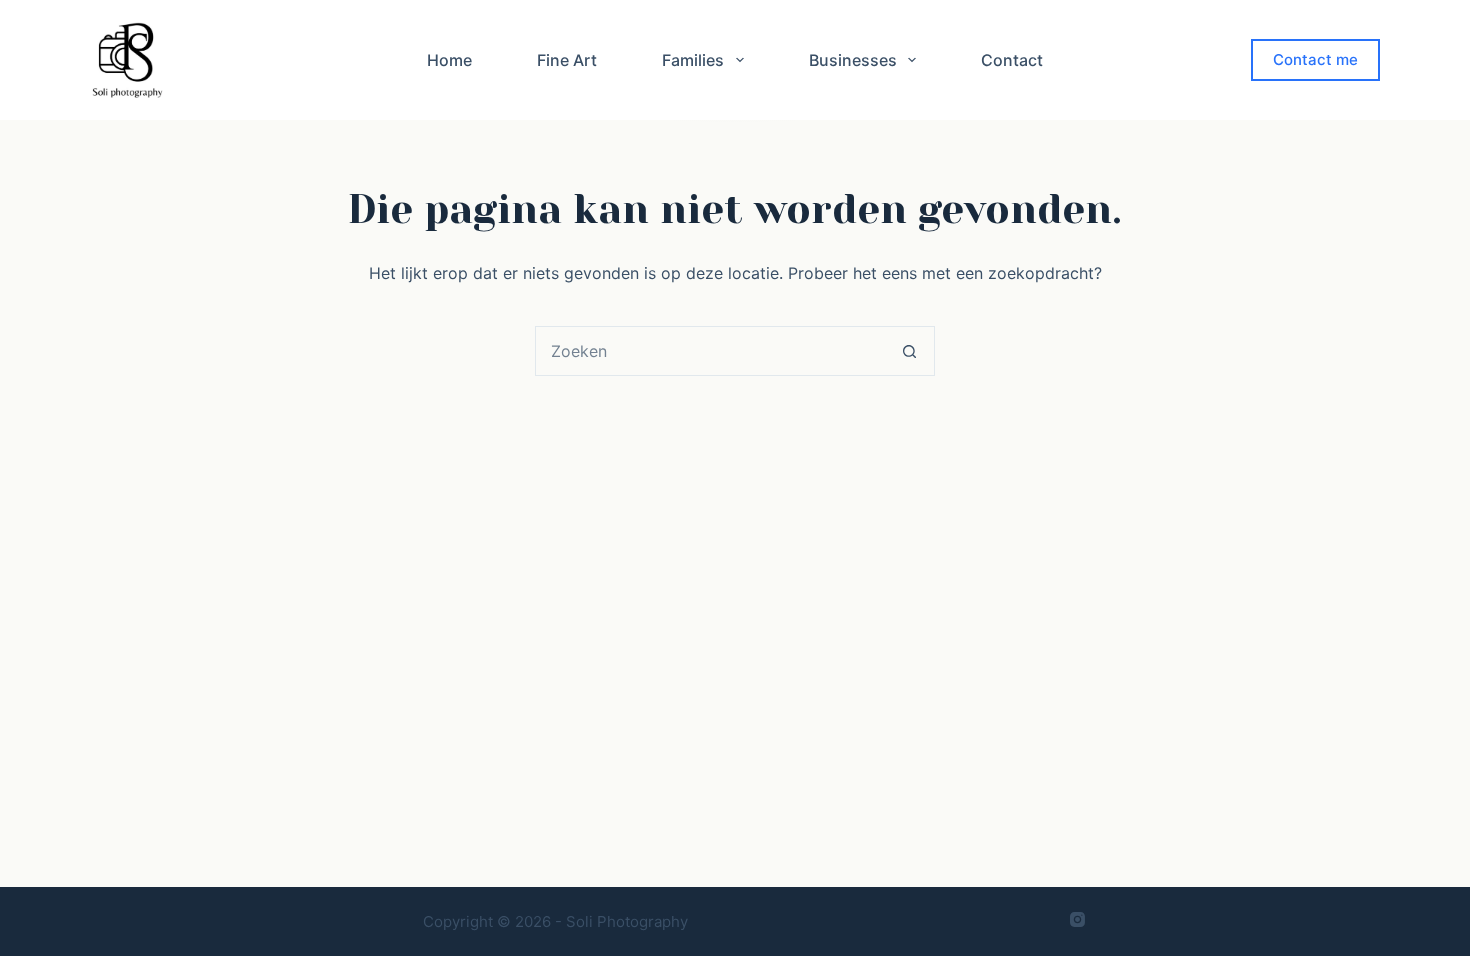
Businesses (853, 60)
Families (693, 60)
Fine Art (567, 60)
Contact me (1315, 59)
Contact (1012, 60)
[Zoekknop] (909, 351)
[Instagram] (1077, 919)
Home (449, 60)
